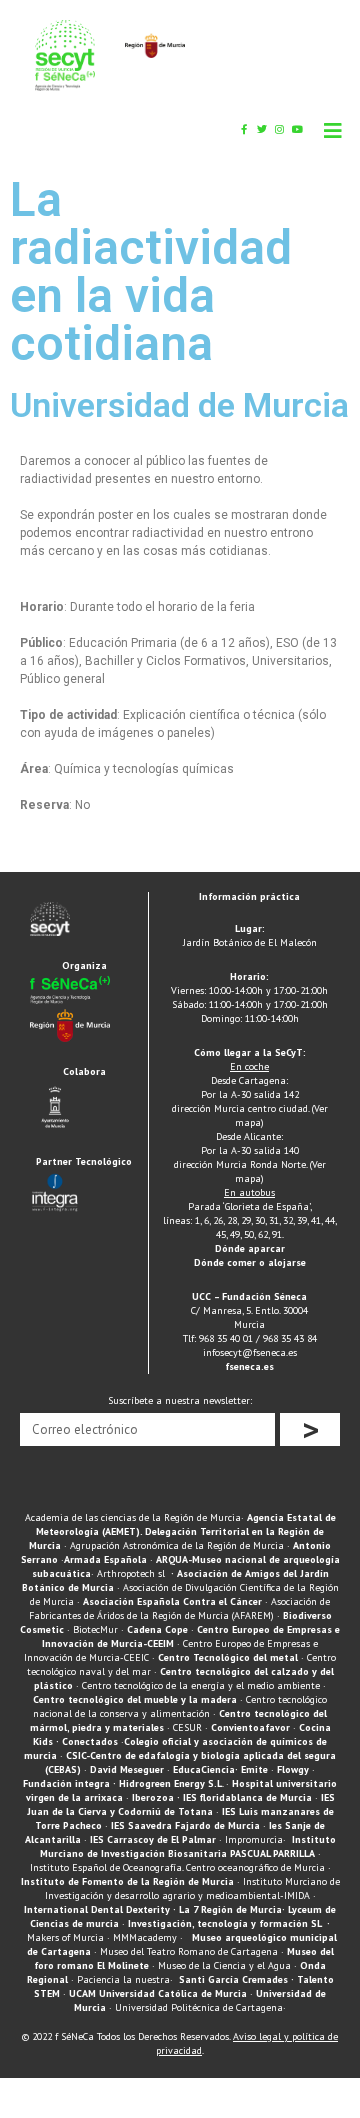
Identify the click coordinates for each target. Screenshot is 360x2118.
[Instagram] (280, 129)
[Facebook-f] (244, 129)
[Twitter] (262, 129)
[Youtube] (298, 129)
